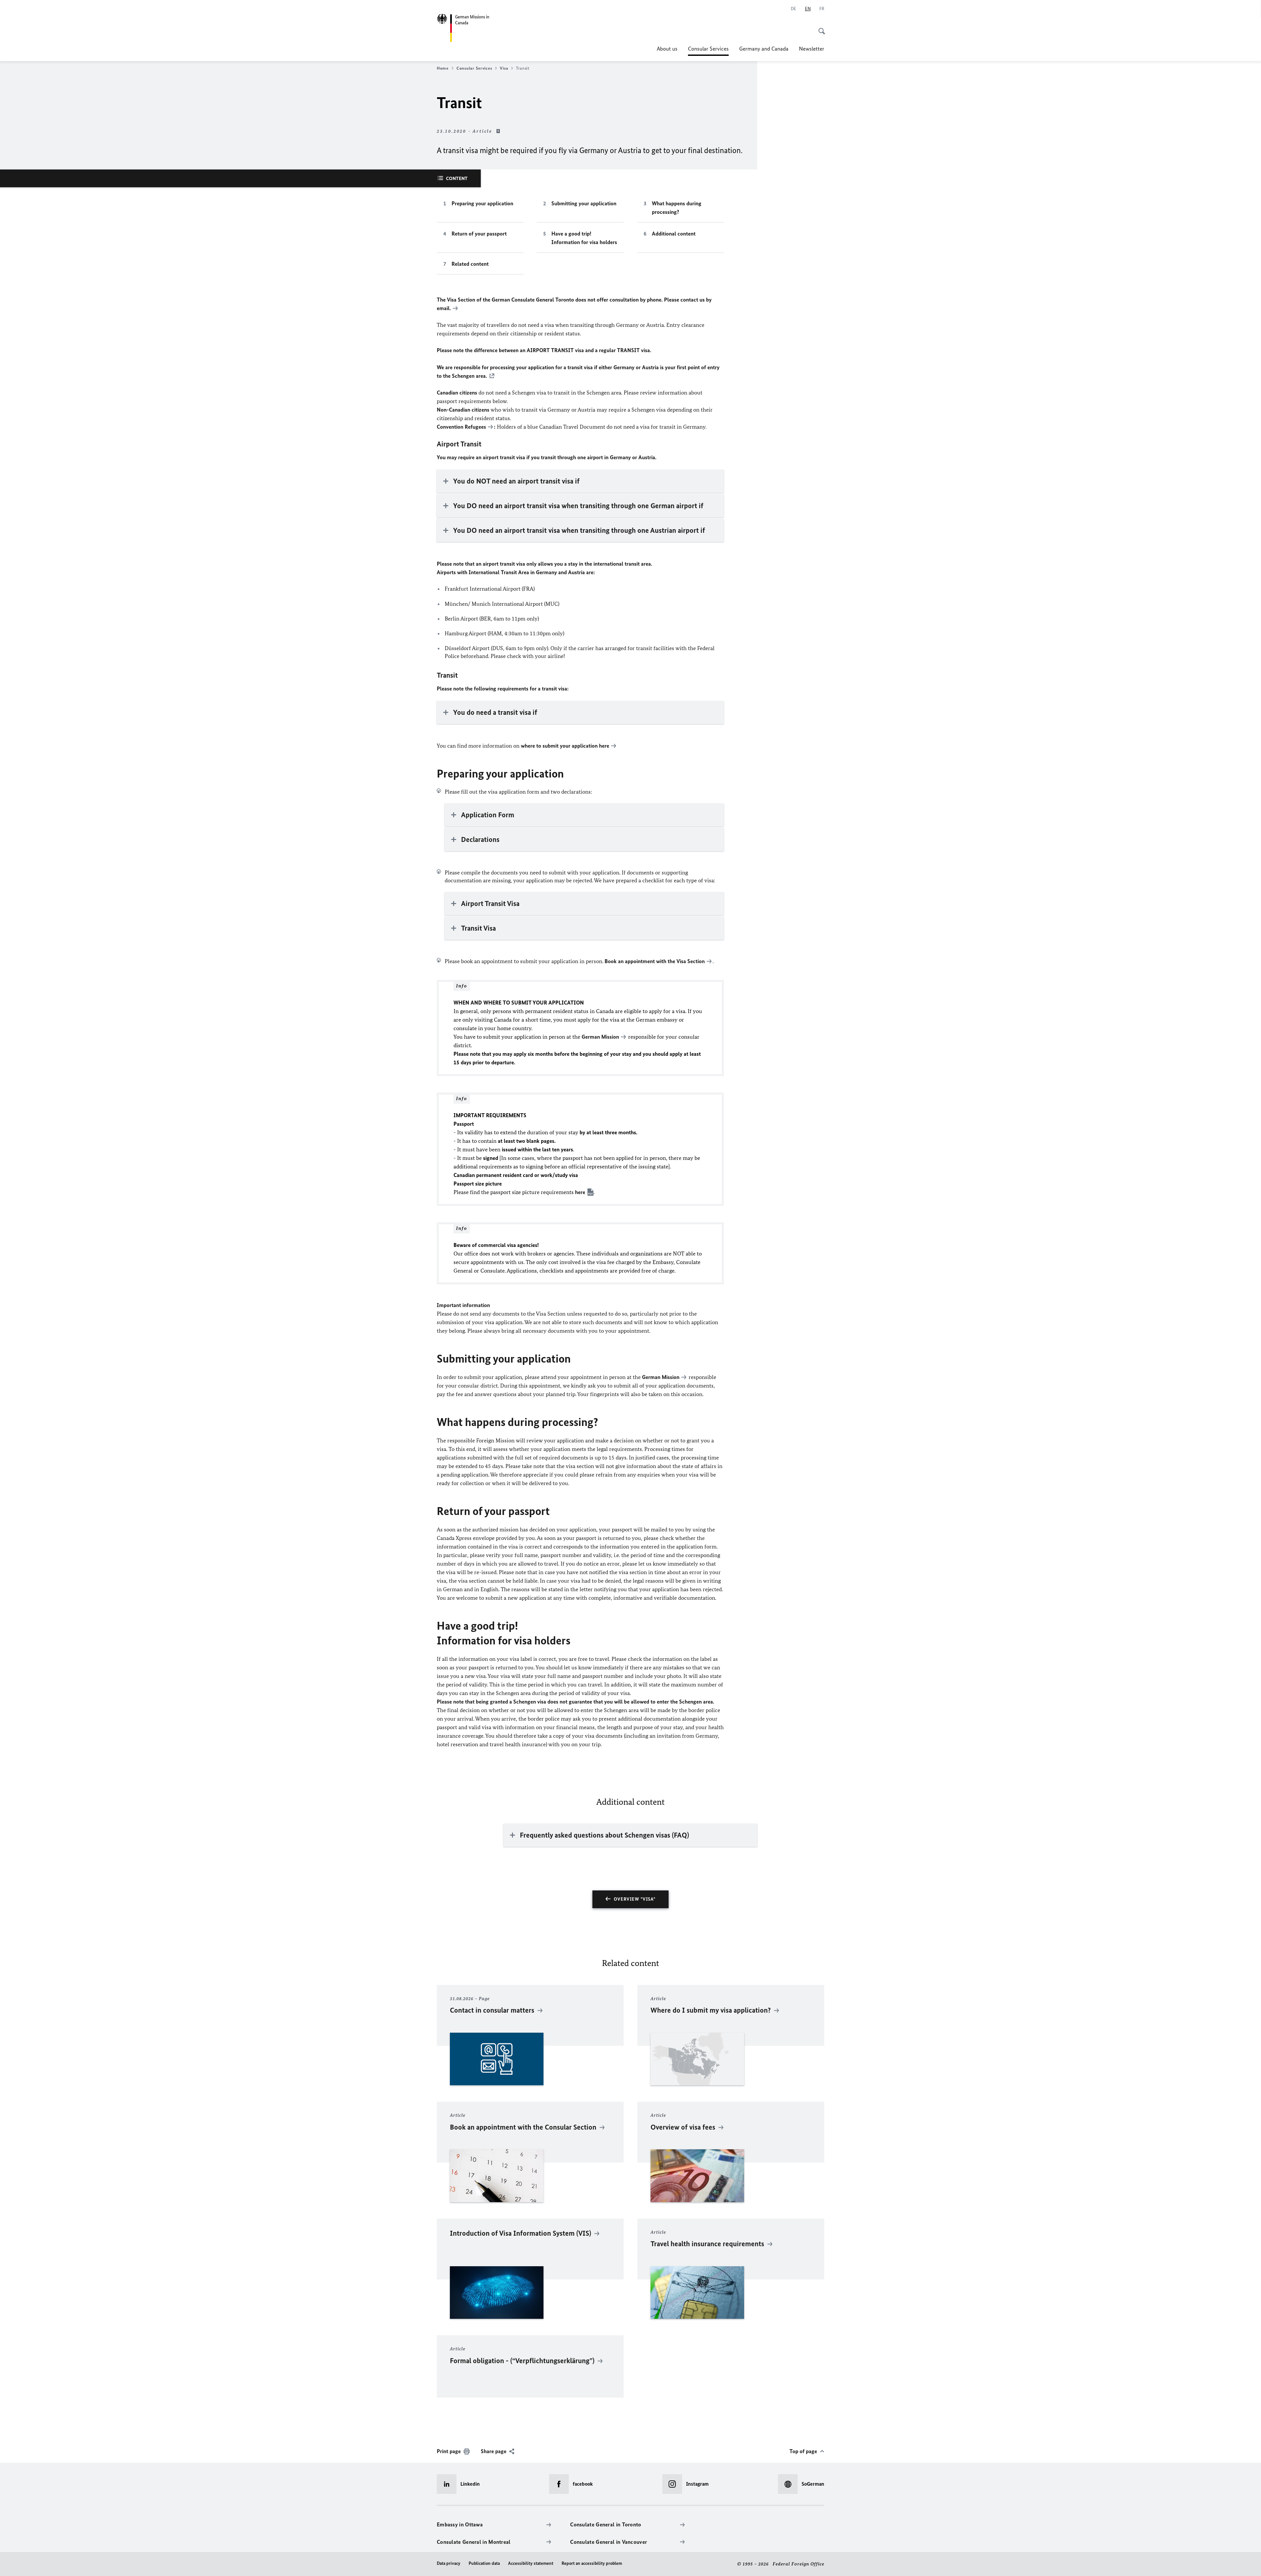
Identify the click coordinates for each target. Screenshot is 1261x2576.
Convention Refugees (461, 427)
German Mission (600, 1037)
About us (667, 49)
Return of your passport (479, 234)
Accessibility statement (531, 2563)
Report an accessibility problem (592, 2563)
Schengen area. (469, 376)
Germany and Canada (764, 49)
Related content (470, 264)
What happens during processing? (677, 208)
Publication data (484, 2563)
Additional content (674, 234)
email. (444, 308)
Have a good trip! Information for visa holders (584, 238)
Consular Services (708, 51)
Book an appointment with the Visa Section (655, 961)
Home (443, 68)
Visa (504, 68)
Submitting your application (584, 203)
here (604, 746)
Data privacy (449, 2563)
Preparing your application (482, 203)
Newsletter (812, 49)
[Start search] (820, 28)
